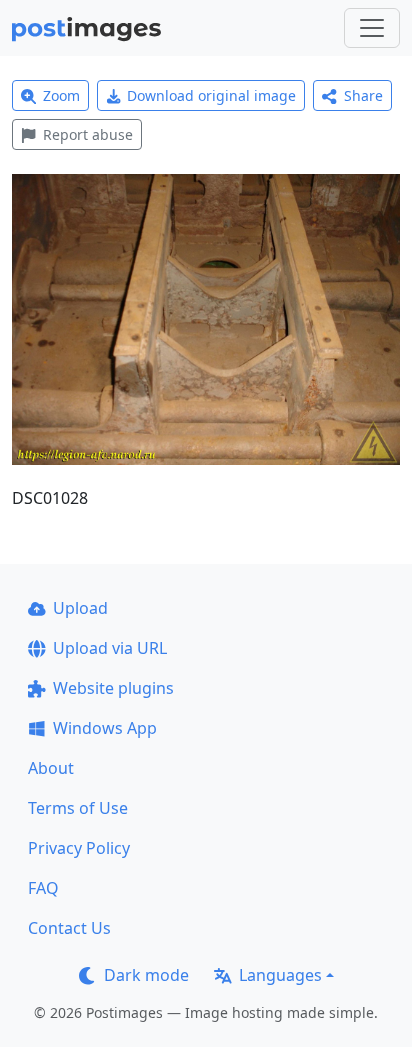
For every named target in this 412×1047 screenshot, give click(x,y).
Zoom (61, 95)
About (51, 768)
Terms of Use (78, 808)
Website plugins (113, 688)
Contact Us (69, 928)
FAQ (43, 888)
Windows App (105, 728)
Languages (280, 975)
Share (363, 95)
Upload (80, 608)
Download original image (211, 95)
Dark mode (146, 975)
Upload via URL (110, 648)
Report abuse (88, 134)
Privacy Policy (79, 848)
